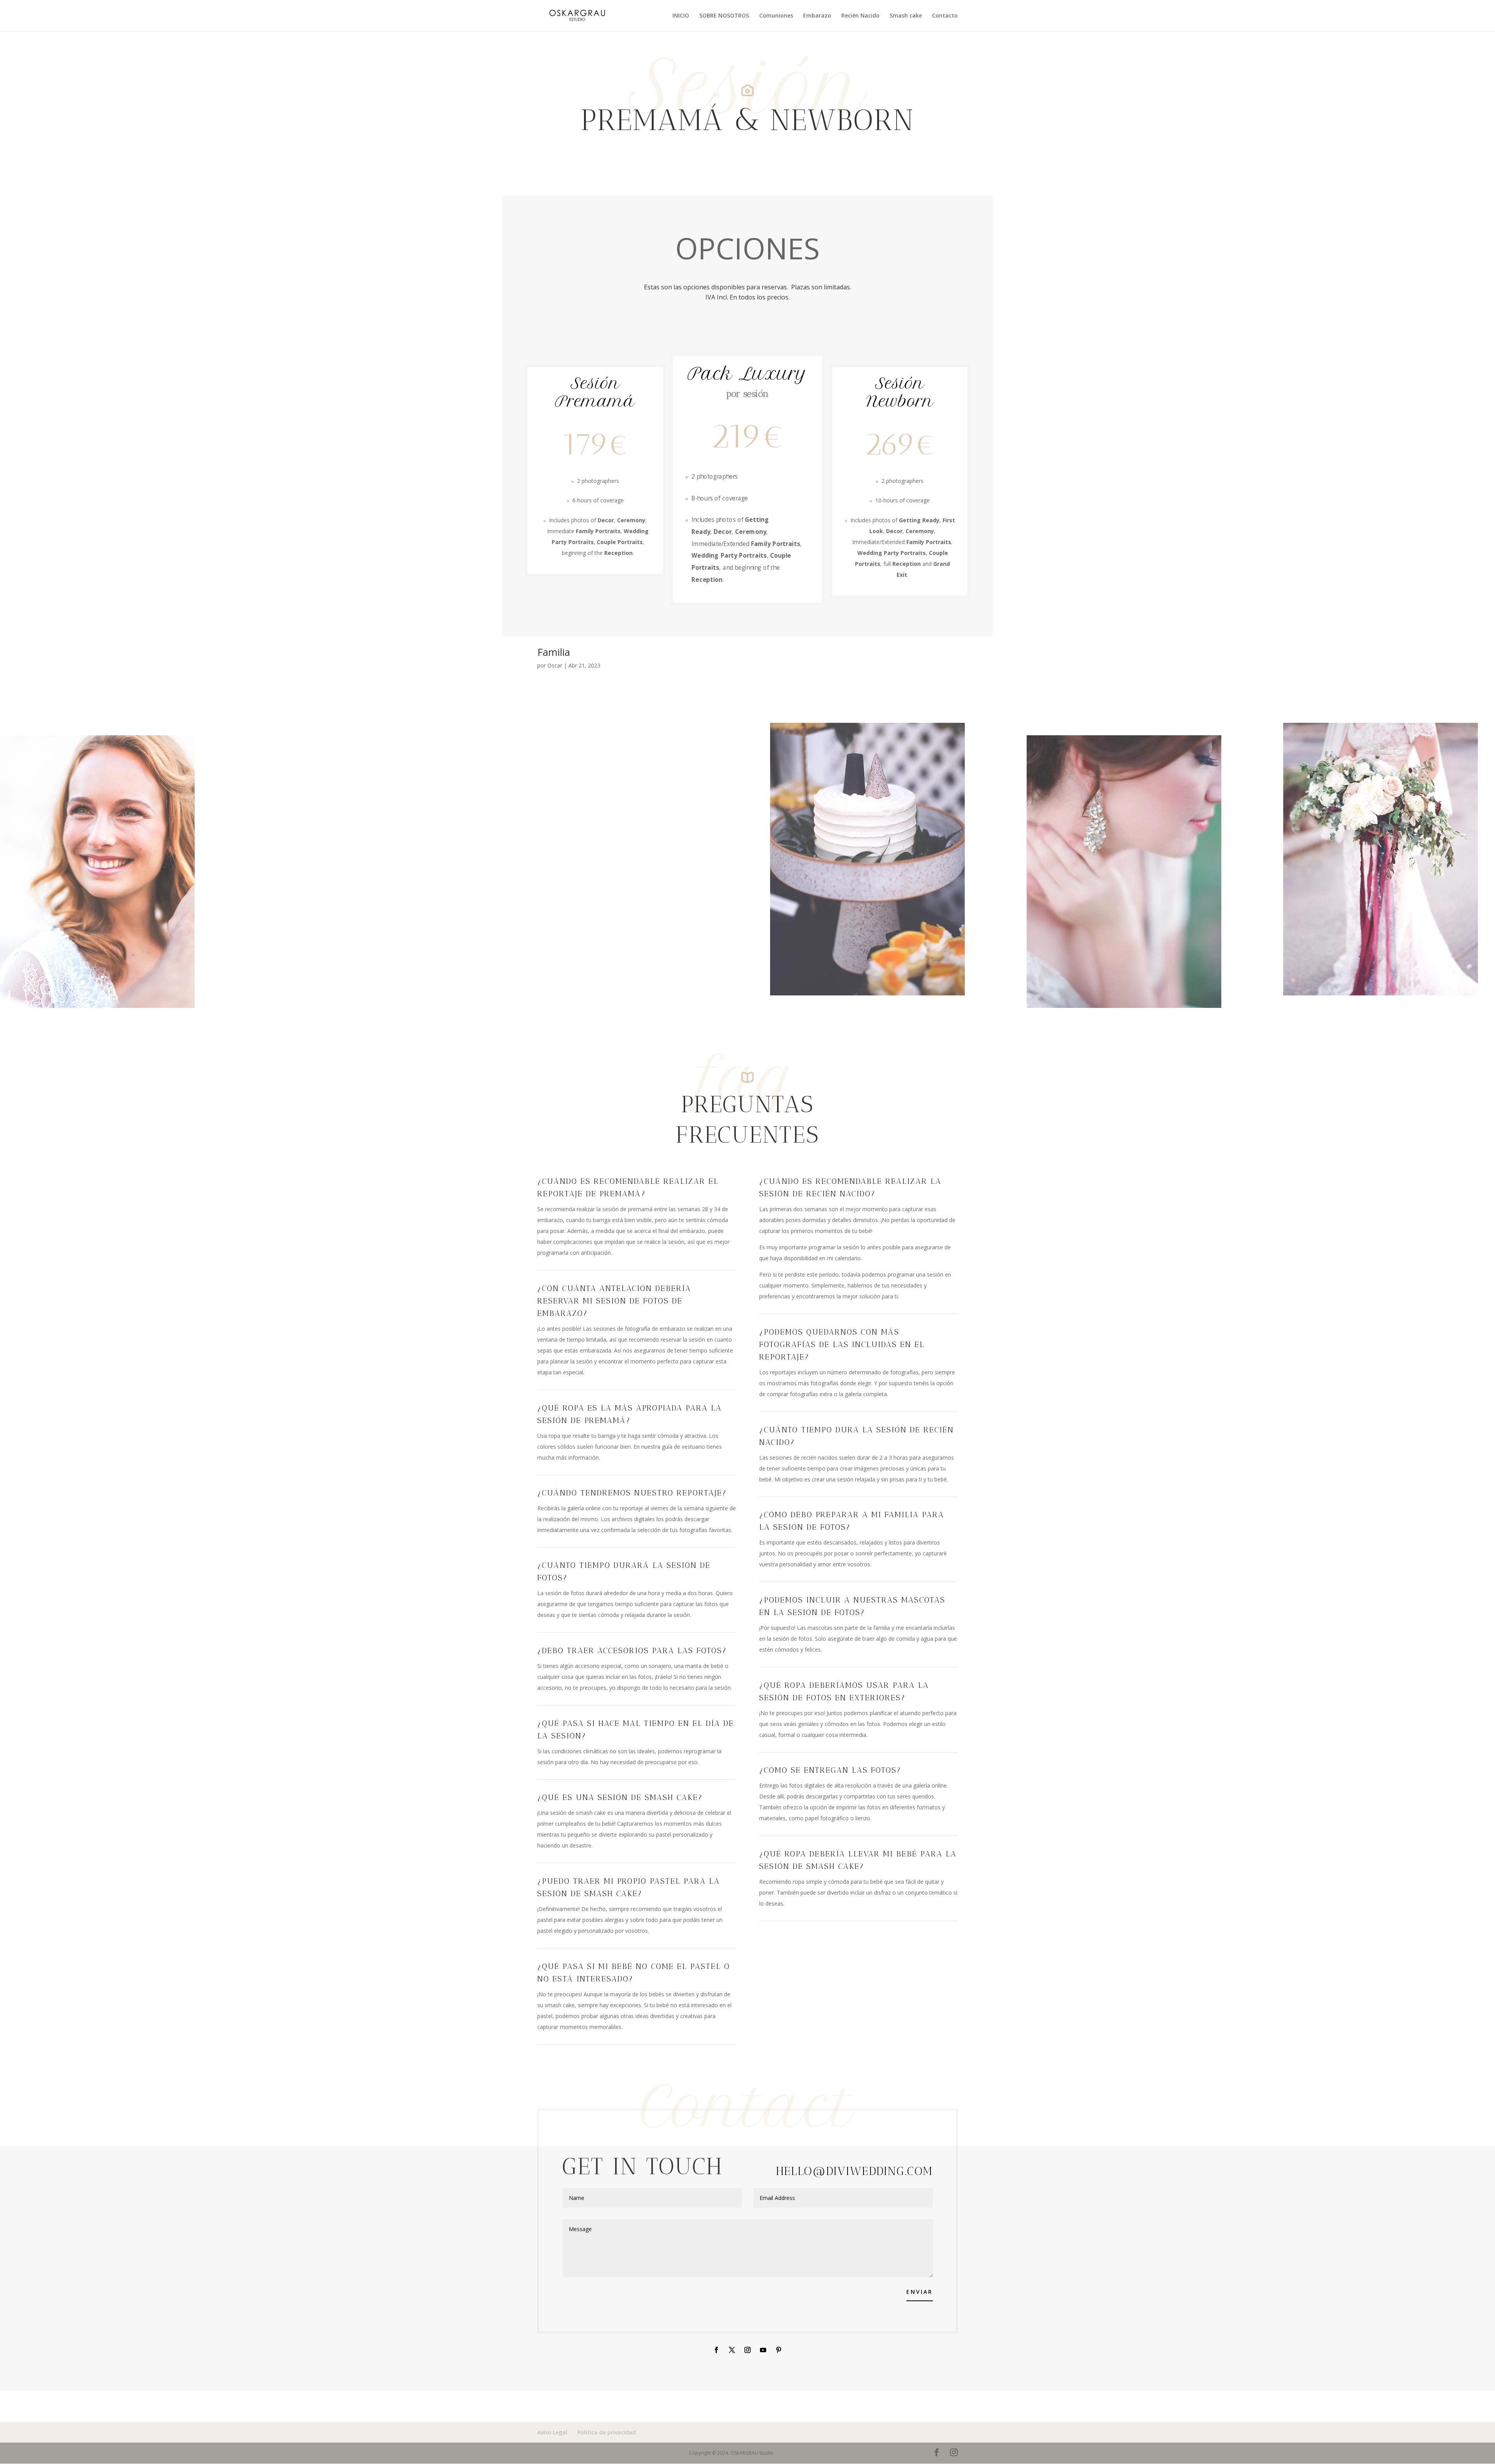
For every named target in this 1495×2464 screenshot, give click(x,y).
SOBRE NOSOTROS (724, 16)
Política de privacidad (607, 2432)
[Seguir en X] (732, 2350)
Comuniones (776, 16)
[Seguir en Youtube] (763, 2350)
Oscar (555, 665)
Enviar (920, 2292)
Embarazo (817, 16)
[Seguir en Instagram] (747, 2350)
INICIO (681, 16)
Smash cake (906, 16)
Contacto (945, 16)
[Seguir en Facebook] (716, 2350)
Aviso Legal (552, 2432)
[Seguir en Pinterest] (779, 2350)
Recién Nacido (860, 16)
